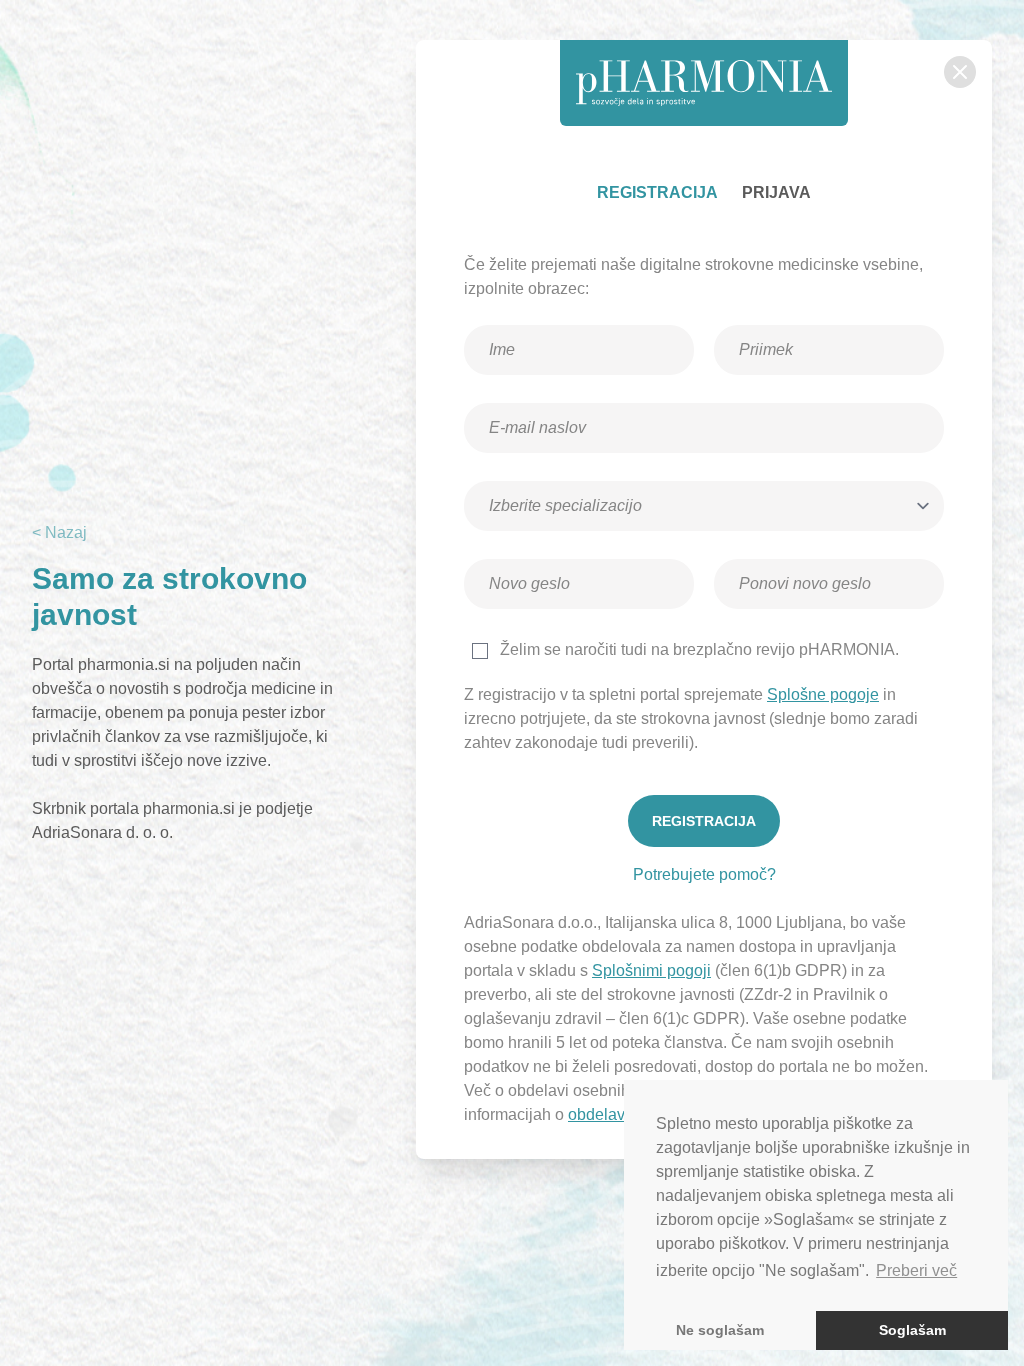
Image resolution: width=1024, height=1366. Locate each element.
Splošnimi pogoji (651, 970)
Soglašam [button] (912, 1330)
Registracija (657, 192)
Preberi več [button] (916, 1270)
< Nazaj (59, 532)
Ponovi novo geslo (800, 553)
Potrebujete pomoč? (704, 874)
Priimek (770, 319)
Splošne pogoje (823, 694)
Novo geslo (531, 553)
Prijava (776, 192)
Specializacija (538, 475)
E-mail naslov (537, 397)
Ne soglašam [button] (720, 1330)
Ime (510, 319)
